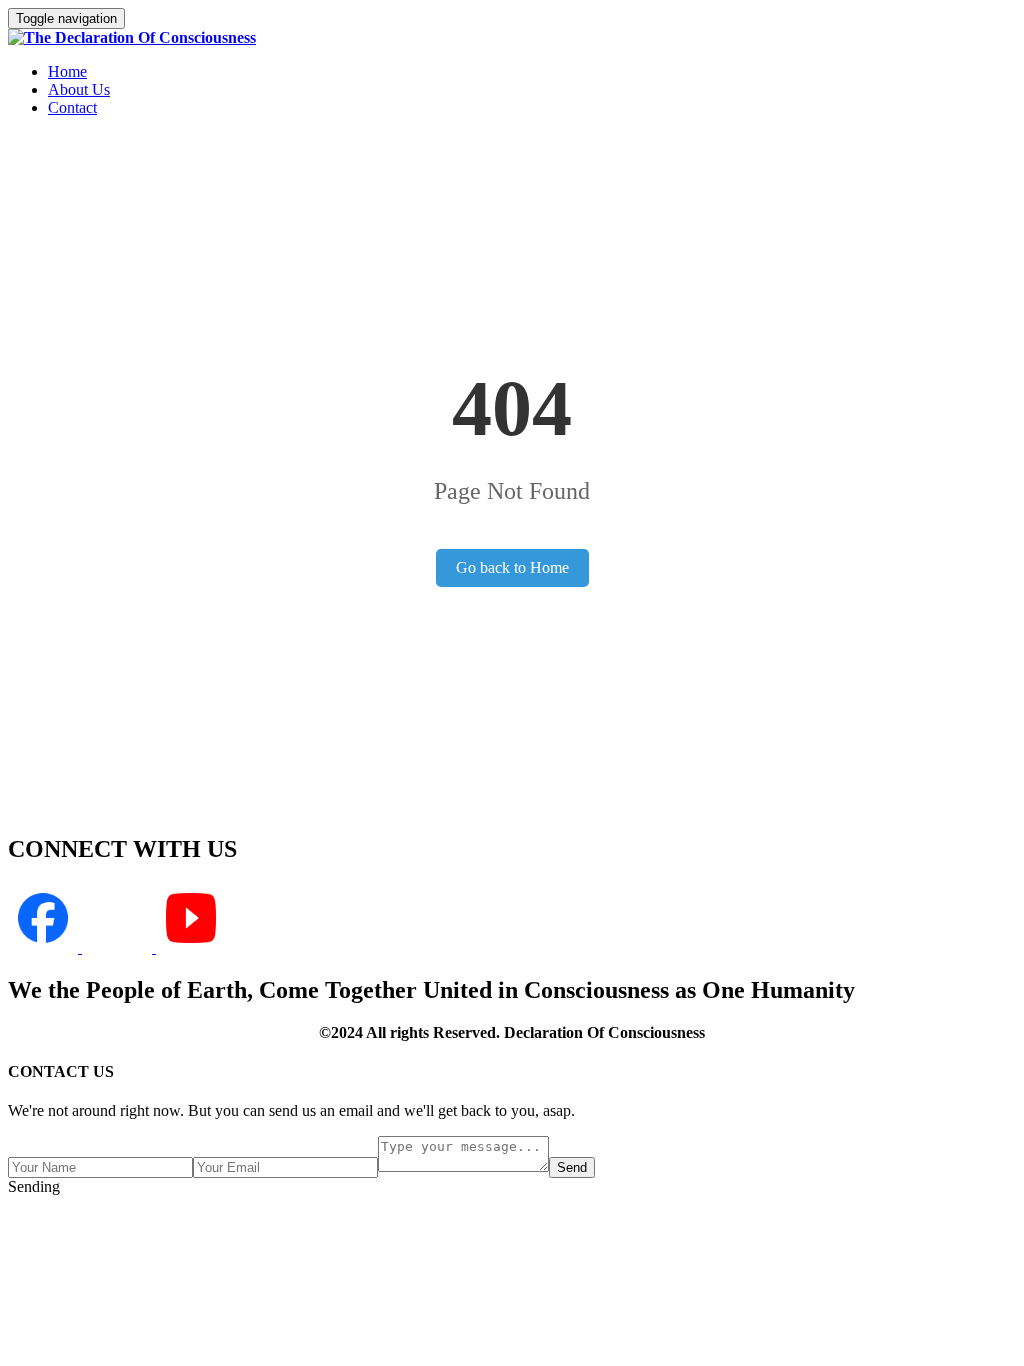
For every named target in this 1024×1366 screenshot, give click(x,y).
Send (572, 1167)
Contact (72, 107)
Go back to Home (512, 567)
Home (67, 71)
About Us (79, 89)
